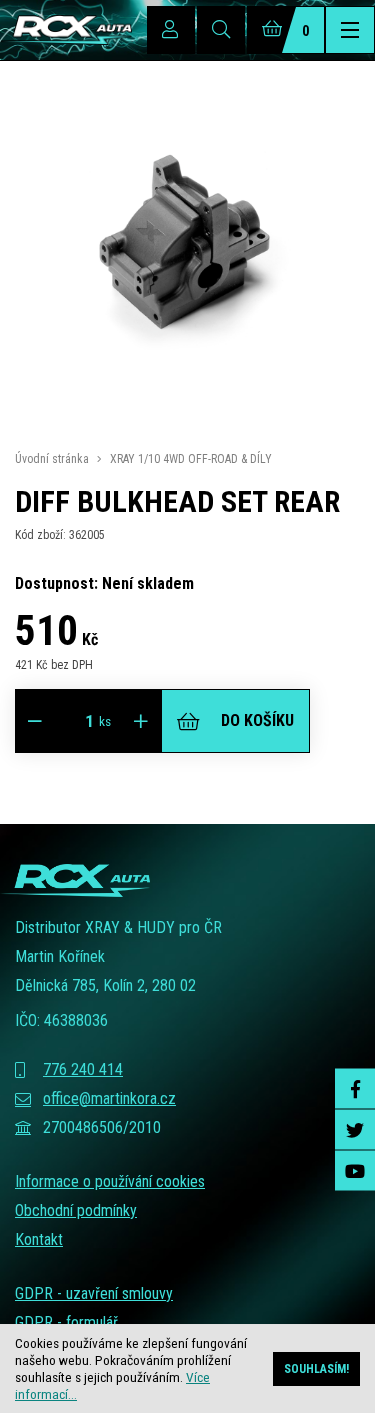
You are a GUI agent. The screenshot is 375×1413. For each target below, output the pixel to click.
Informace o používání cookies (110, 1181)
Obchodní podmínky (76, 1210)
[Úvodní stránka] (66, 30)
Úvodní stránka (52, 459)
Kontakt (39, 1239)
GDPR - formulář (66, 1322)
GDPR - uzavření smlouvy (94, 1293)
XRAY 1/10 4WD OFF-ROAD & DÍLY (191, 459)
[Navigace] (350, 30)
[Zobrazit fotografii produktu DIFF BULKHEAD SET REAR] (187, 414)
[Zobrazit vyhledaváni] (221, 30)
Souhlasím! (316, 1369)
